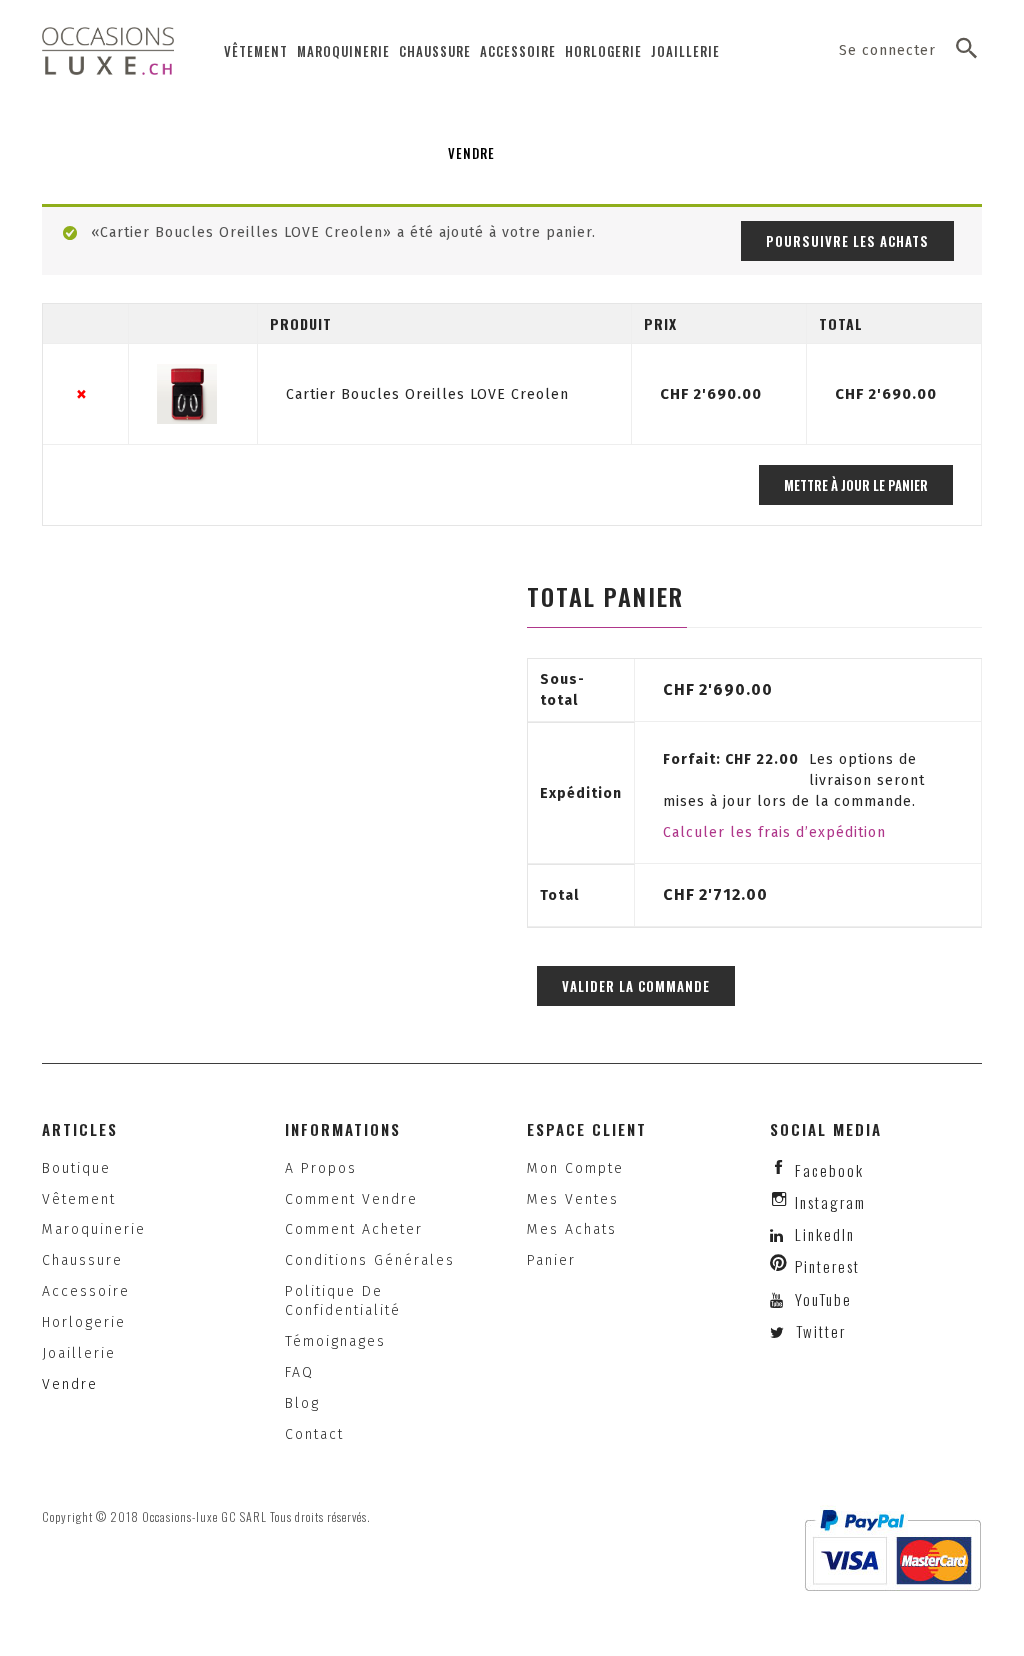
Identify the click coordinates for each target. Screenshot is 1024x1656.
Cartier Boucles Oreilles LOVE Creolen (427, 394)
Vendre (471, 153)
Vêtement (256, 51)
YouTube (821, 1299)
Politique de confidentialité (343, 1301)
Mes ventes (573, 1199)
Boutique (76, 1168)
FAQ (299, 1372)
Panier (551, 1260)
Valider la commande (636, 986)
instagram (830, 1202)
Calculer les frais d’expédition (774, 832)
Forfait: (731, 759)
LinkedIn (825, 1234)
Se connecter (887, 50)
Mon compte (575, 1168)
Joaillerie (685, 51)
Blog (302, 1403)
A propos (321, 1168)
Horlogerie (603, 51)
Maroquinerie (343, 51)
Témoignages (335, 1341)
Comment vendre (351, 1199)
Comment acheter (354, 1229)
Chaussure (435, 51)
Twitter (818, 1331)
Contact (314, 1434)
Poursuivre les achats (847, 241)
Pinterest (827, 1266)
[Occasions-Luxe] (108, 50)
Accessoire (518, 51)
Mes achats (572, 1229)
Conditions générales (370, 1260)
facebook (829, 1170)
